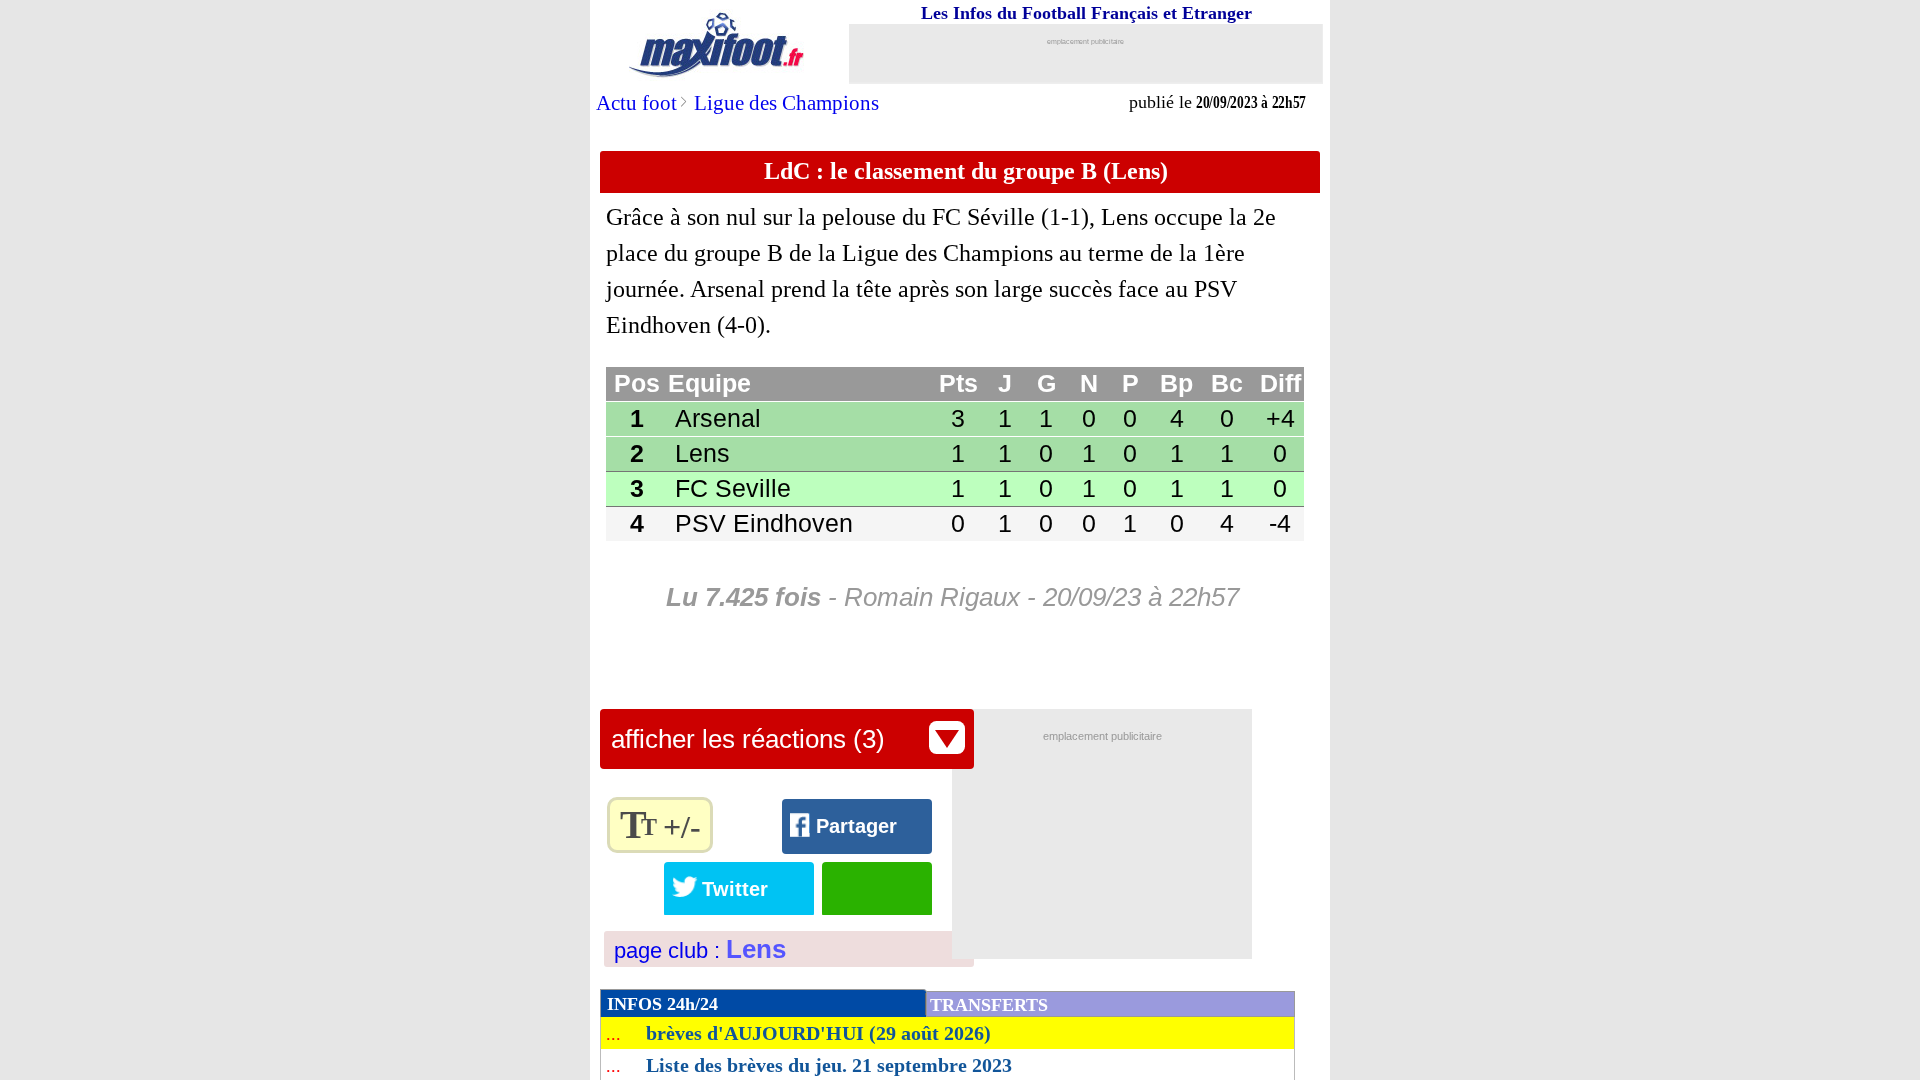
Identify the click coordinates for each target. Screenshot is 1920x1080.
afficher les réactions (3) (748, 739)
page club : (700, 950)
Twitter (735, 889)
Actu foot (636, 103)
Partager (856, 826)
